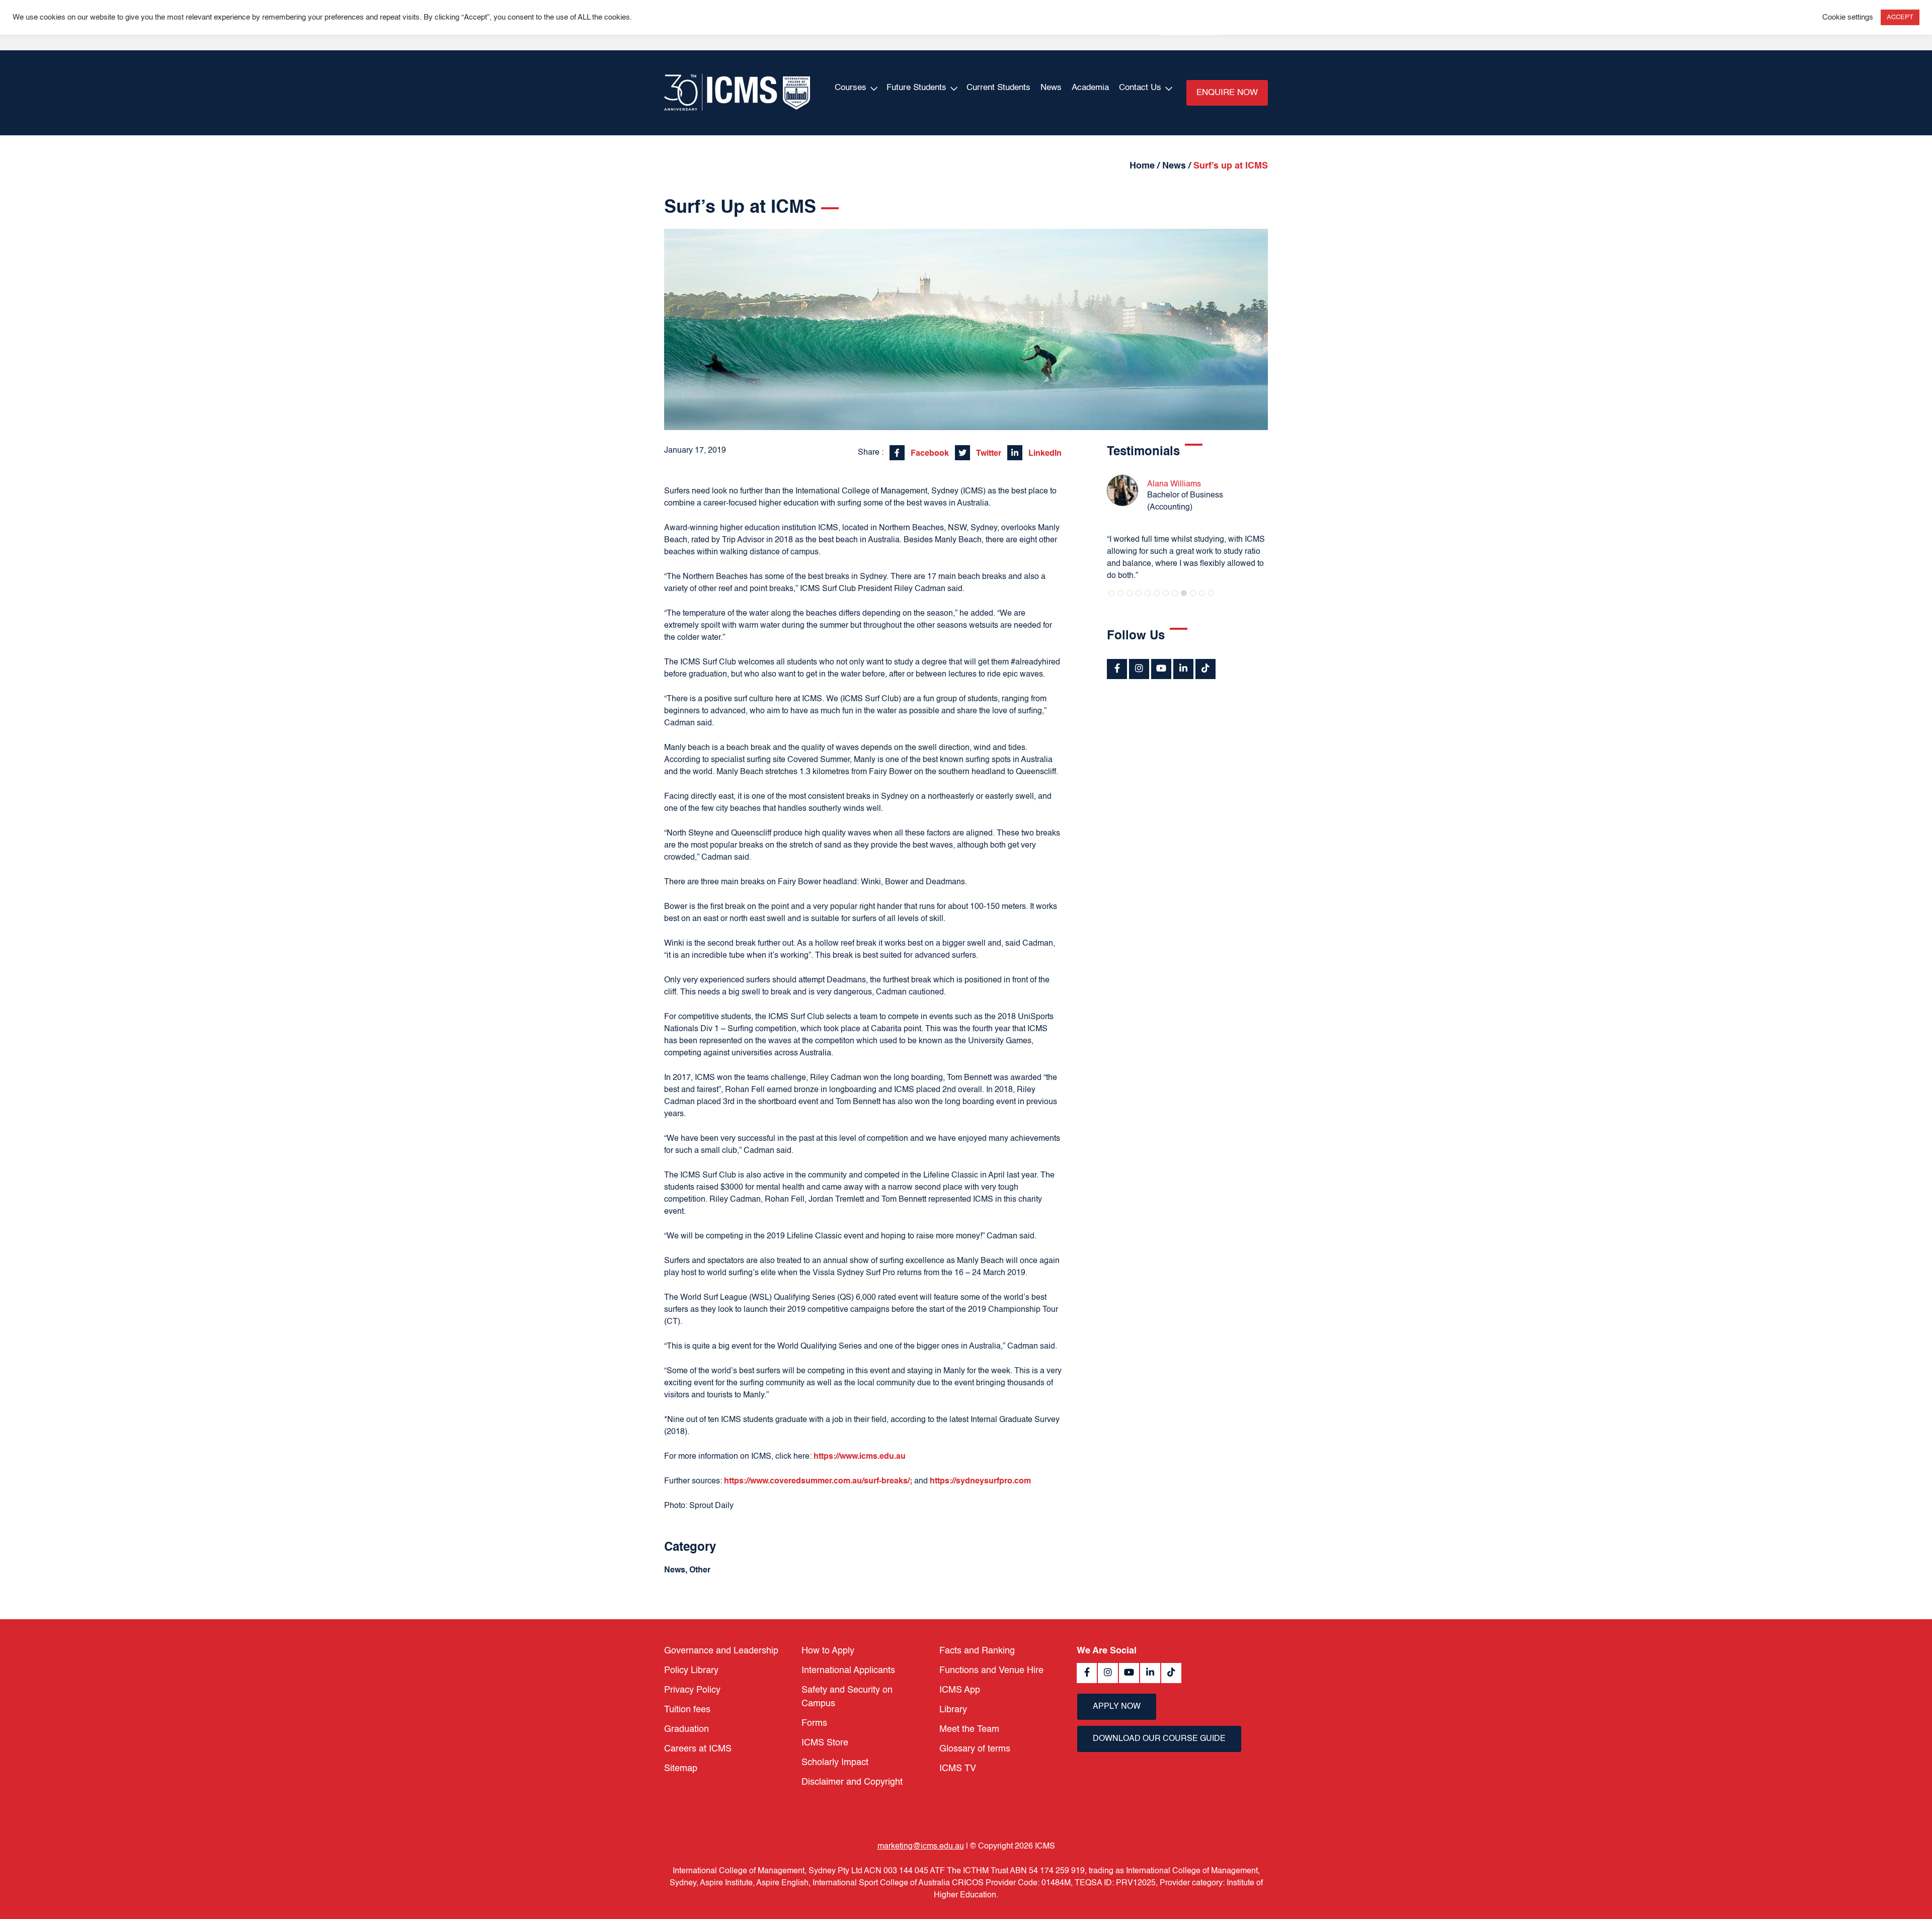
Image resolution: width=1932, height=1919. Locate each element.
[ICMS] (737, 93)
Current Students (998, 88)
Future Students (916, 88)
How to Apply (828, 1651)
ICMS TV (958, 1769)
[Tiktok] (1205, 669)
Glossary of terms (975, 1749)
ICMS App (960, 1690)
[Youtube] (1161, 669)
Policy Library (691, 1671)
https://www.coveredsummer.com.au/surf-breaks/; (818, 1481)
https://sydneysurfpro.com (980, 1481)
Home (1142, 166)
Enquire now (1227, 93)
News (1051, 88)
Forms (814, 1723)
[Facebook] (1117, 669)
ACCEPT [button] (1900, 17)
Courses (851, 88)
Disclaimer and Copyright (852, 1782)
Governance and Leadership (721, 1651)
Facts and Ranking (977, 1651)
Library (953, 1710)
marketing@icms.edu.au (921, 1847)
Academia (1090, 88)
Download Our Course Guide (1159, 1739)
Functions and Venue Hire (991, 1671)
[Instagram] (1139, 669)
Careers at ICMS (698, 1749)
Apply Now (1117, 1707)
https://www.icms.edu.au (860, 1457)
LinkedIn (1044, 454)
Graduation (687, 1729)
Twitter (988, 454)
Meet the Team (969, 1729)
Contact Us (1140, 88)
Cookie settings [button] (1848, 18)
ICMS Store (825, 1743)
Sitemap (681, 1769)
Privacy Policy (692, 1690)
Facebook (929, 454)
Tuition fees (687, 1710)
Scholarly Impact (835, 1763)
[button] (1111, 593)
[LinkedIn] (1183, 669)
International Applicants (848, 1671)
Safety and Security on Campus (847, 1697)
